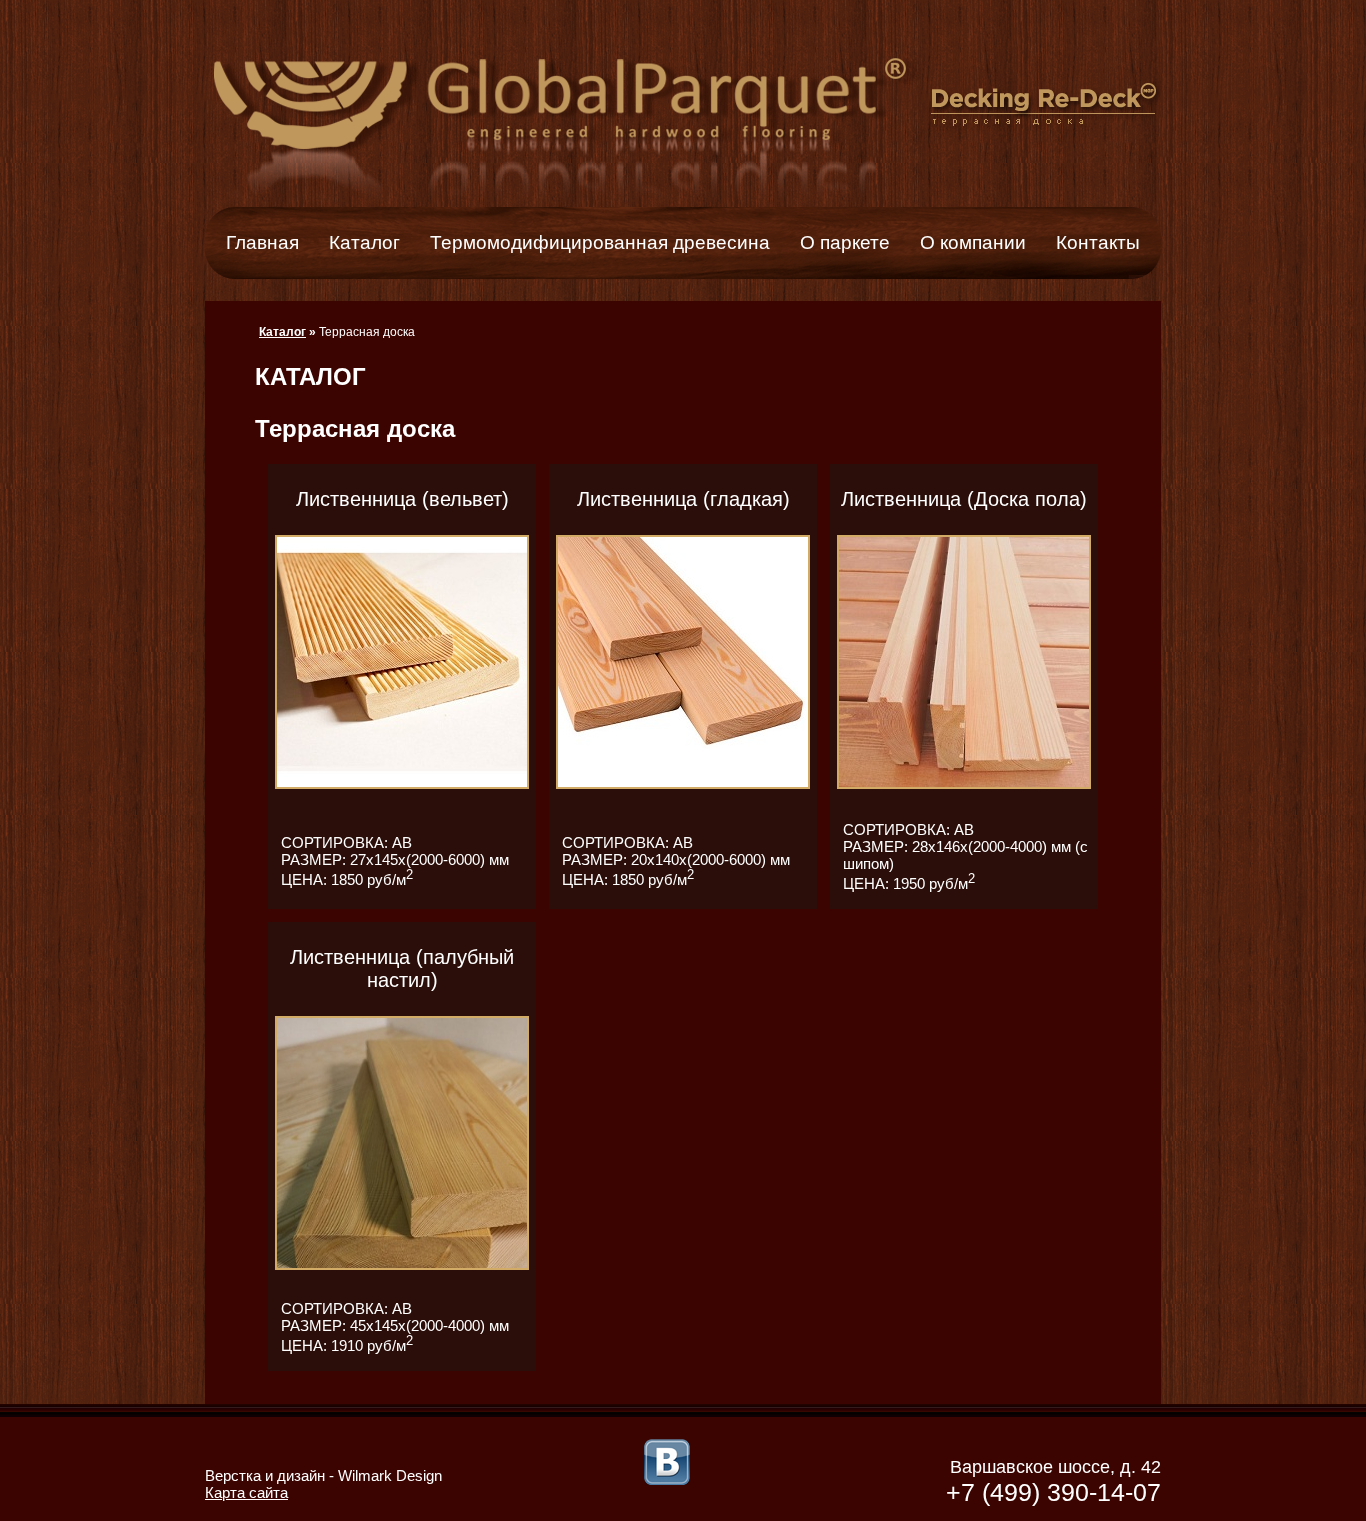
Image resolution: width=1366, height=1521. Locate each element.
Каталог (364, 242)
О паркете (845, 242)
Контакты (1098, 242)
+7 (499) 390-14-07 (1053, 1492)
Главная (262, 242)
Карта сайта (246, 1492)
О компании (973, 242)
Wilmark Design (390, 1475)
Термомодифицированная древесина (600, 242)
